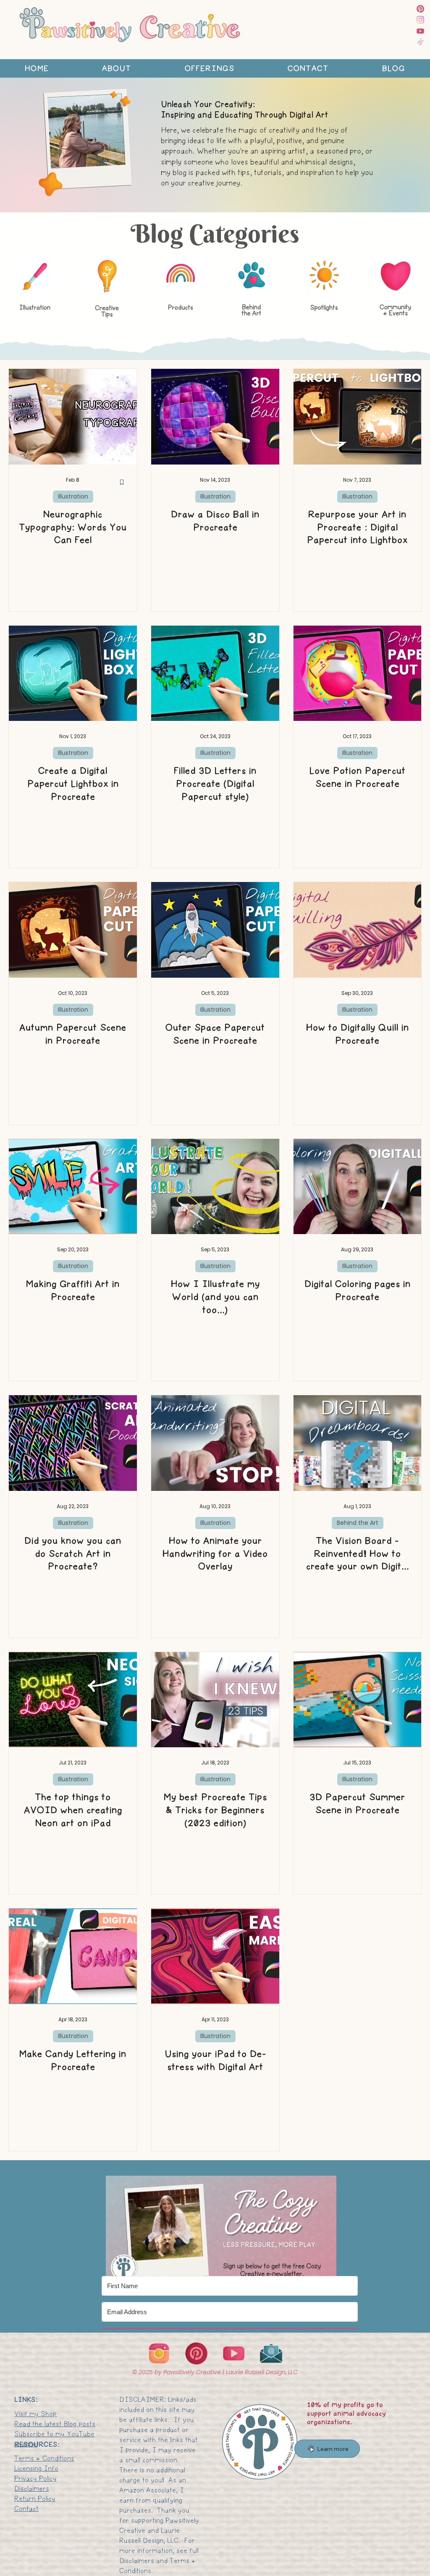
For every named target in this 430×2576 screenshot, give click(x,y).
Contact (26, 2509)
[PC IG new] (420, 20)
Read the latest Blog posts (55, 2424)
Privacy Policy (35, 2478)
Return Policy (35, 2499)
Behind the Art (358, 1523)
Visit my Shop (35, 2414)
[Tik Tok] (420, 42)
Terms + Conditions (44, 2458)
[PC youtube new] (420, 31)
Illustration (73, 496)
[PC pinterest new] (420, 9)
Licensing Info (36, 2468)
